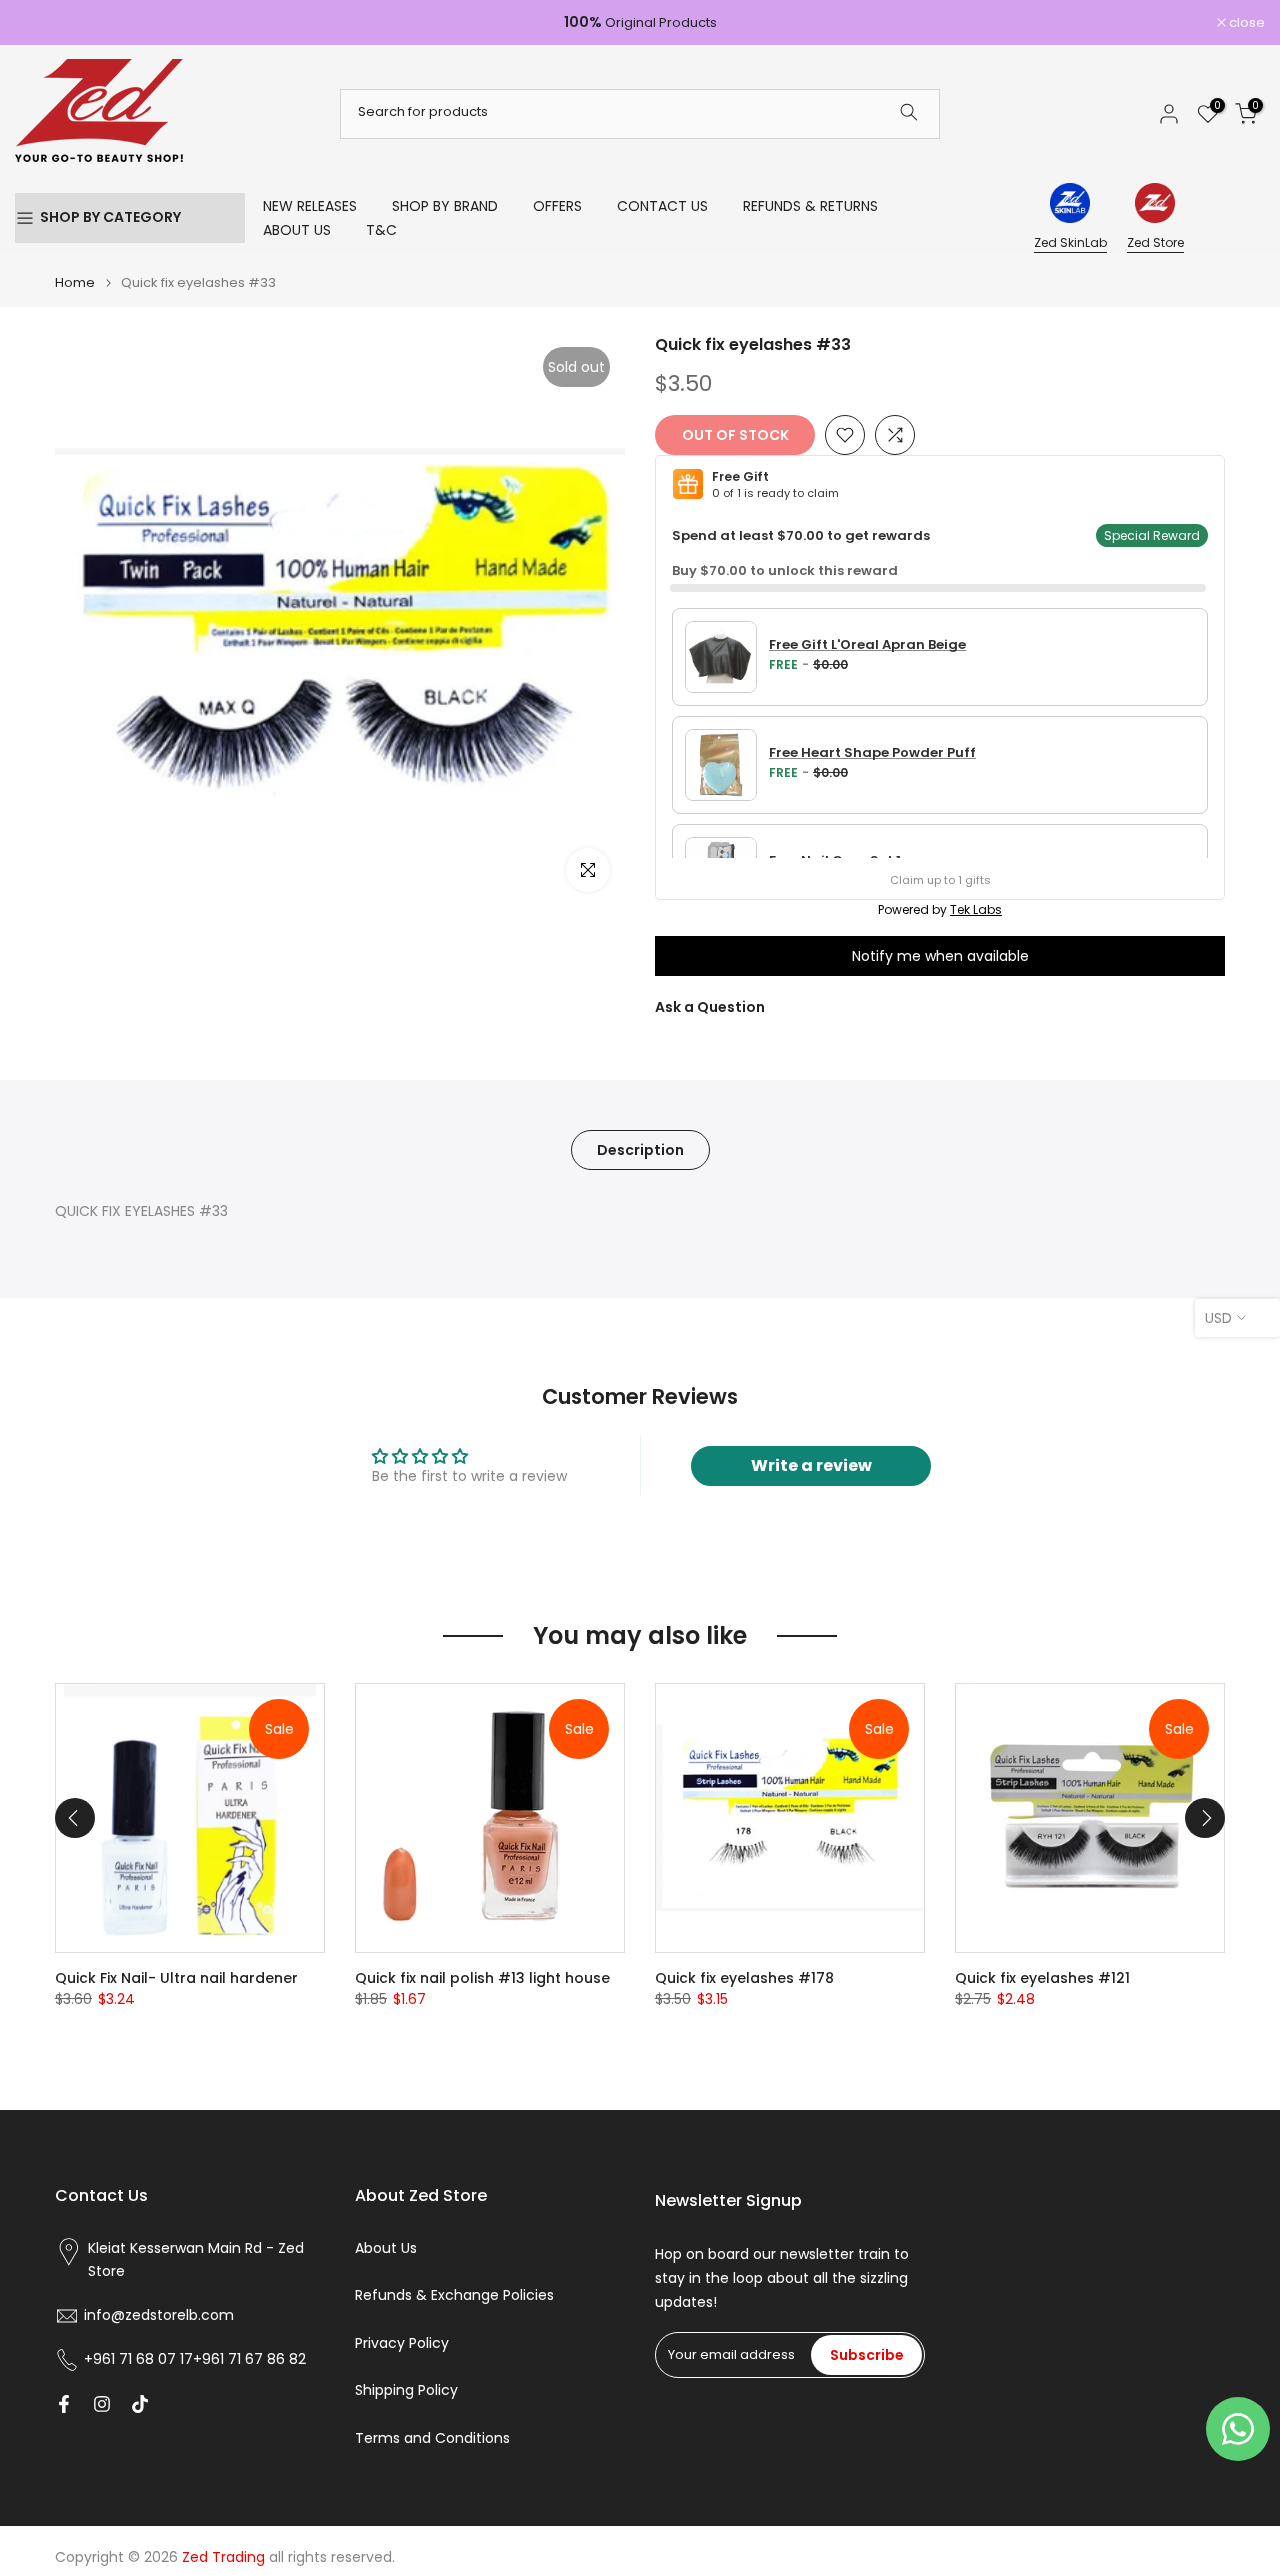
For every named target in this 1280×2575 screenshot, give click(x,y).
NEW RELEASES (310, 206)
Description (640, 1149)
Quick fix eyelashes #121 (1042, 1978)
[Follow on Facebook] (64, 2404)
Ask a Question (710, 1007)
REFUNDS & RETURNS (810, 206)
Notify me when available (940, 956)
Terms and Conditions (432, 2438)
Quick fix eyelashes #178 (744, 1978)
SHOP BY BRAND (445, 206)
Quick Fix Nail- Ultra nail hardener (176, 1978)
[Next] (1205, 1818)
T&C (381, 230)
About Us (386, 2248)
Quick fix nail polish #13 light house (482, 1978)
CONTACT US (662, 206)
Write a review (811, 1465)
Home (75, 282)
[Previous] (75, 1818)
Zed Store (1155, 242)
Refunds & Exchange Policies (454, 2295)
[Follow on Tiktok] (140, 2404)
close (43, 22)
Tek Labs (976, 909)
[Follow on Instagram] (102, 2404)
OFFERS (557, 206)
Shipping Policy (406, 2390)
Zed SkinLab (1070, 242)
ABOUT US (297, 230)
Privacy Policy (402, 2343)
